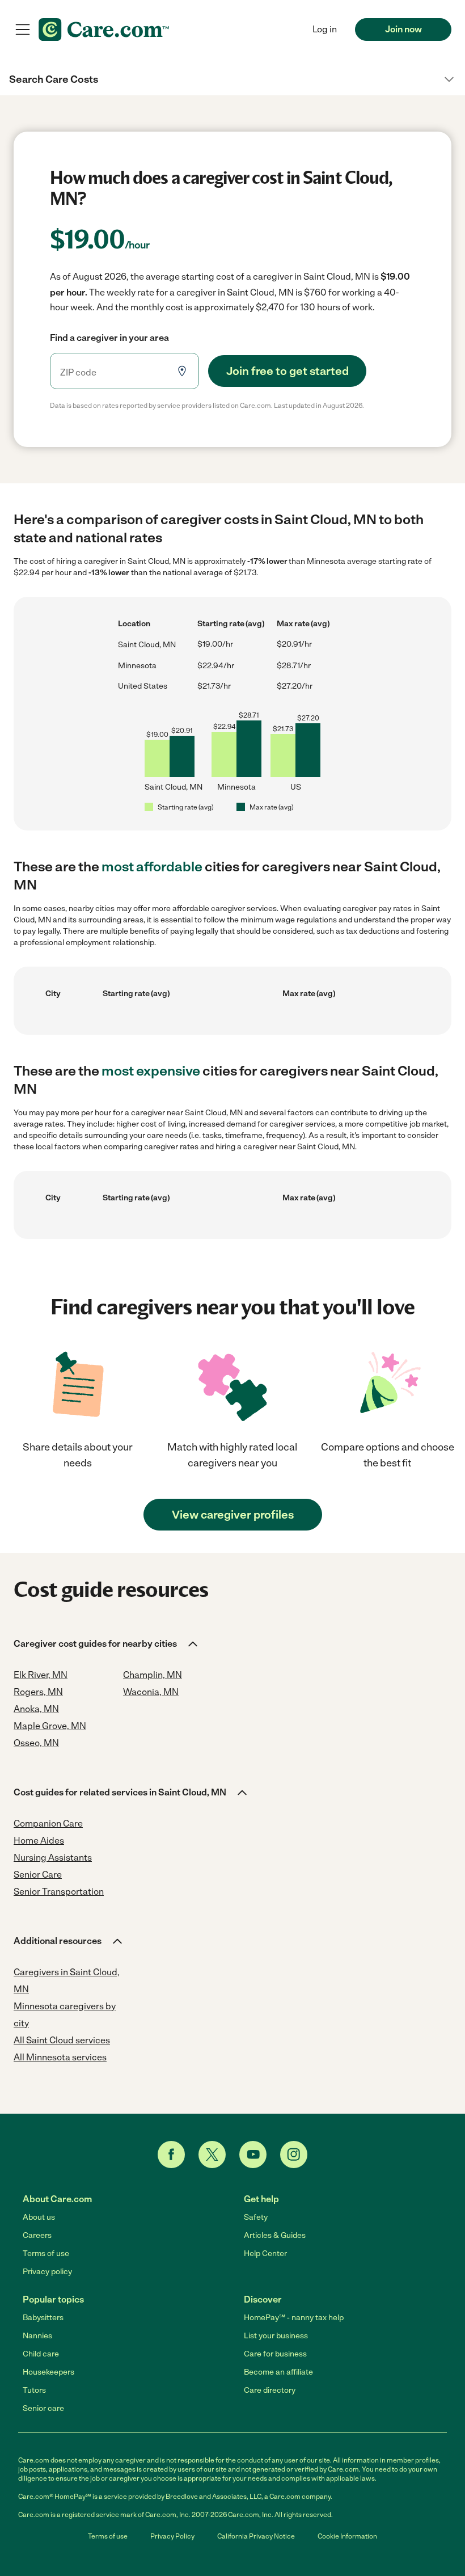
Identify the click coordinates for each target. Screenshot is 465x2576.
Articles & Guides (275, 2235)
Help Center (265, 2254)
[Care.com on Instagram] (294, 2155)
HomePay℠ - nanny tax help (294, 2318)
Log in (325, 29)
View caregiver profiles (233, 1515)
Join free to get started (288, 371)
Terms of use (46, 2254)
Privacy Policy (172, 2536)
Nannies (37, 2336)
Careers (37, 2235)
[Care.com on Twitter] (212, 2155)
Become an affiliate (278, 2372)
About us (39, 2217)
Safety (256, 2217)
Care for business (275, 2354)
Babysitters (43, 2318)
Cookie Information (347, 2536)
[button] (232, 79)
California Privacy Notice (256, 2536)
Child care (41, 2354)
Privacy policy (47, 2272)
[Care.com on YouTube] (253, 2155)
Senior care (43, 2408)
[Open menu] (23, 29)
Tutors (34, 2390)
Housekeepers (48, 2372)
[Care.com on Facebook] (171, 2155)
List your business (276, 2336)
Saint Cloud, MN (147, 645)
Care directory (270, 2390)
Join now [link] (403, 29)
